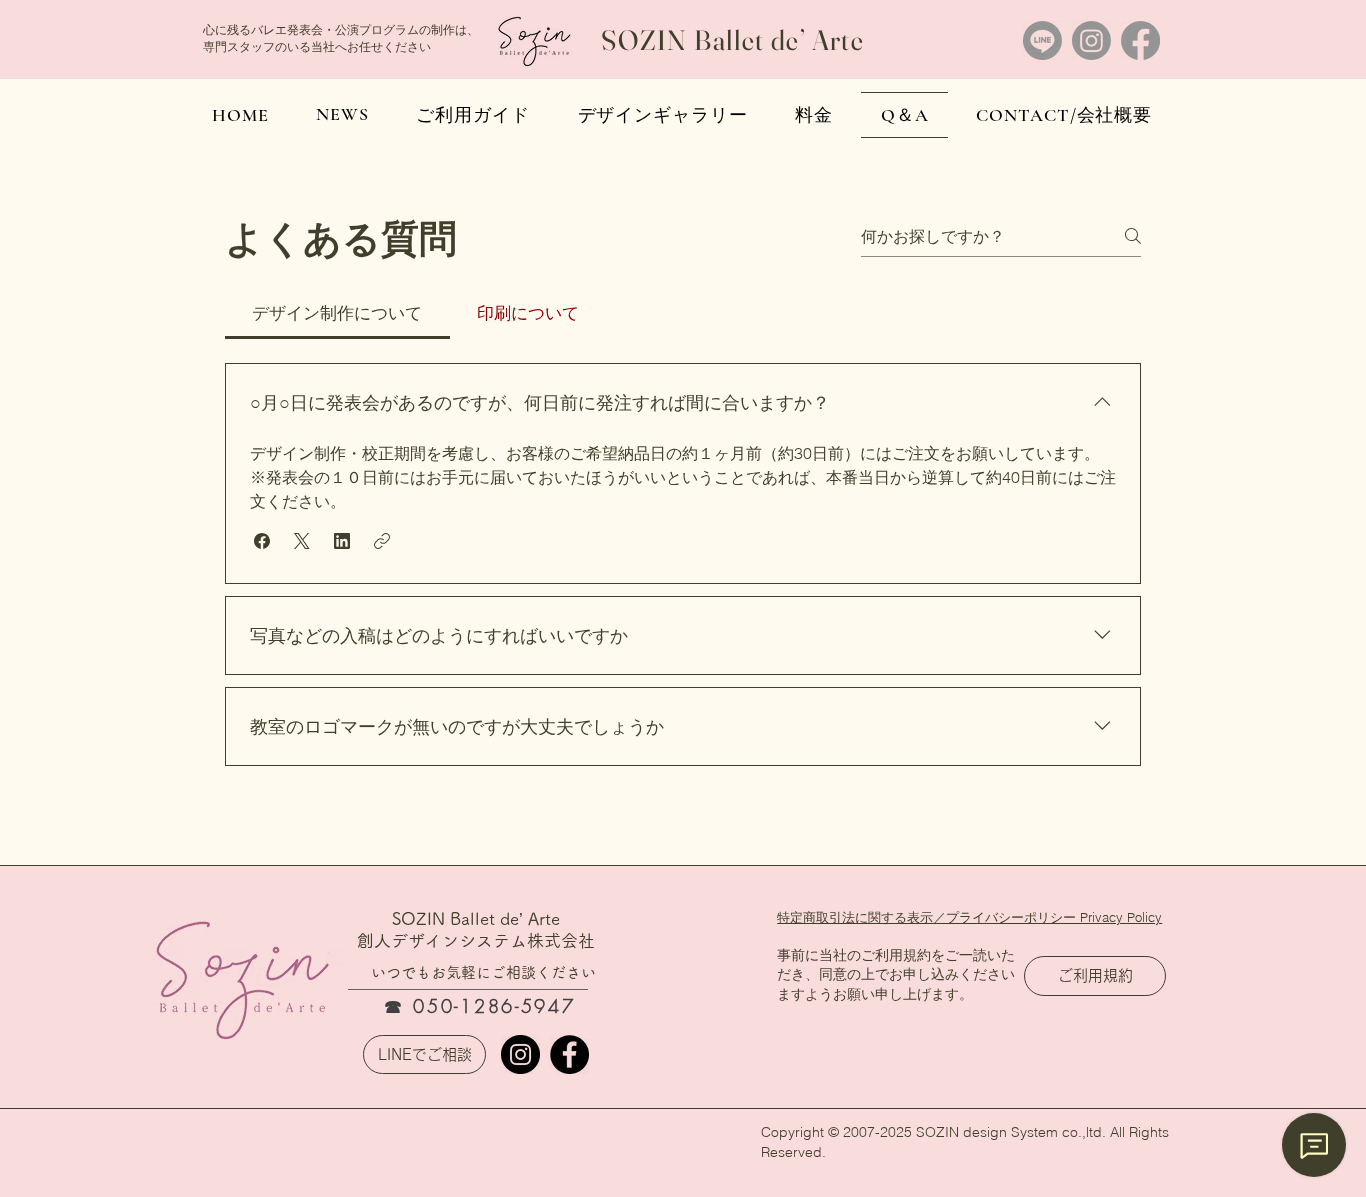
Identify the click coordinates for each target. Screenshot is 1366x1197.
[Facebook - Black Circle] (569, 1054)
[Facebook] (1140, 40)
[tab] (337, 313)
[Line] (1042, 40)
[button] (262, 541)
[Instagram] (1091, 40)
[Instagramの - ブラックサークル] (520, 1054)
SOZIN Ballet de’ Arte (732, 40)
